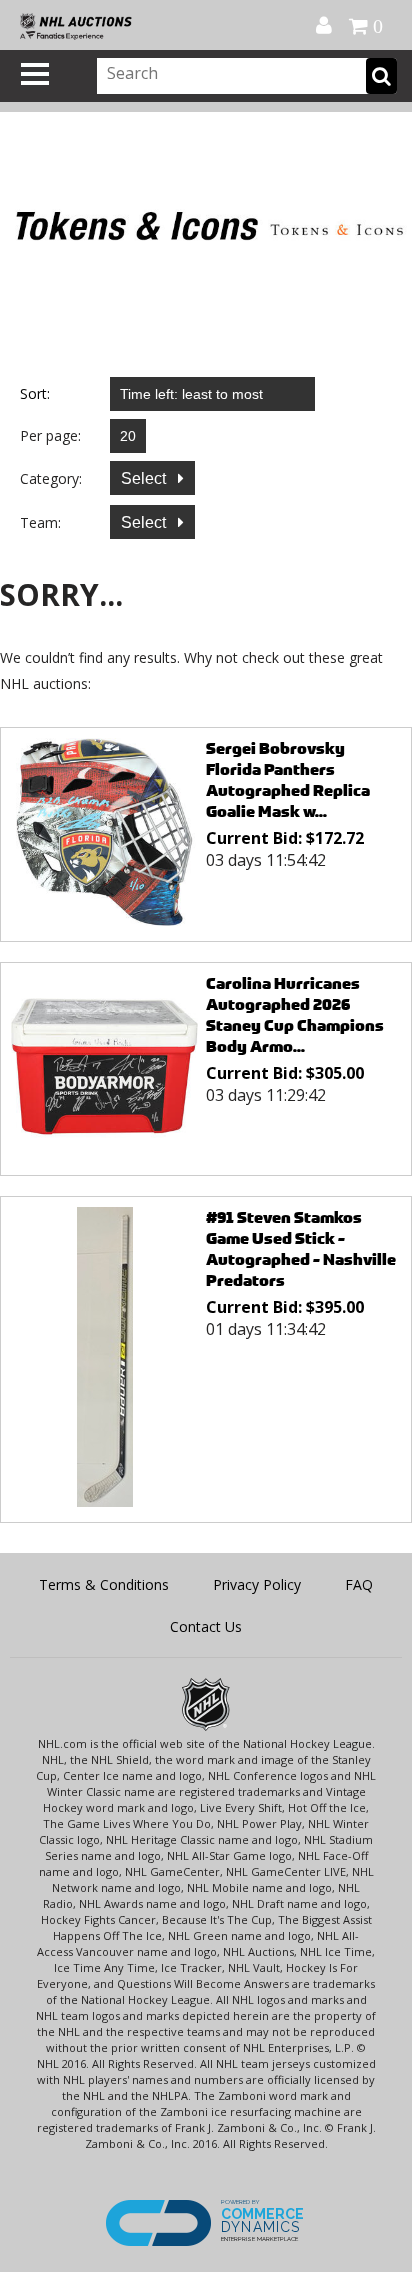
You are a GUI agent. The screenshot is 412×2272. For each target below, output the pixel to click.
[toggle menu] (35, 74)
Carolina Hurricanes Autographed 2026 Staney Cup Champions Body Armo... (295, 1015)
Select (145, 478)
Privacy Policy (257, 1584)
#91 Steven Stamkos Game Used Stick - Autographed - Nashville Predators (301, 1249)
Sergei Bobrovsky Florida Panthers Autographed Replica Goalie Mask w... (288, 780)
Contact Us (206, 1626)
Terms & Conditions (104, 1584)
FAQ (359, 1584)
